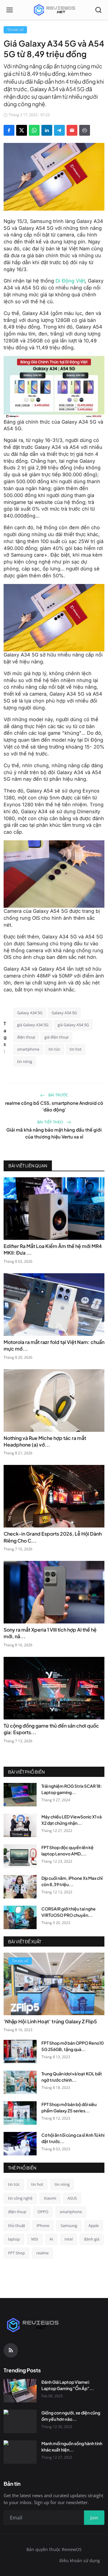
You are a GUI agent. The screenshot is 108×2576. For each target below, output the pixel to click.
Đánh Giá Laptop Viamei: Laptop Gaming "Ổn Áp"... (68, 2385)
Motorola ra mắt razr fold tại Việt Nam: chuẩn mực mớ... (54, 1345)
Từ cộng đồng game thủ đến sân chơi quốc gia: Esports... (51, 1729)
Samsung (69, 2225)
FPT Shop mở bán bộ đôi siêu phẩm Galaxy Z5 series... (69, 2107)
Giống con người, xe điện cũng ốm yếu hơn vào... (71, 2416)
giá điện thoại (56, 1037)
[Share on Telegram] (59, 130)
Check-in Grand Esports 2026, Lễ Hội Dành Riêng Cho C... (53, 1537)
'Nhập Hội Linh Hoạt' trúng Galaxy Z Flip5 (50, 2021)
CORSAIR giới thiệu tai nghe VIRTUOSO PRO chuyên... (69, 1912)
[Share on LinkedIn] (47, 130)
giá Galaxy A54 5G (73, 1025)
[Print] (85, 130)
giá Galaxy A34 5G (33, 1025)
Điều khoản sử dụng (80, 2561)
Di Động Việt (70, 281)
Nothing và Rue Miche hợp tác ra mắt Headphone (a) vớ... (45, 1441)
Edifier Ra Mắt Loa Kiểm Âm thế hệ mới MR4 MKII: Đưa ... (53, 1249)
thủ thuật (17, 2225)
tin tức (54, 1049)
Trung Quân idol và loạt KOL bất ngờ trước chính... (72, 2077)
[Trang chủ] (54, 10)
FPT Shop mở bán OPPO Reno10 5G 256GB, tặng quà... (73, 2046)
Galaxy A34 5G (30, 1013)
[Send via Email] (72, 130)
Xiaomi (50, 2198)
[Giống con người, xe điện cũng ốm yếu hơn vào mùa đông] (20, 2421)
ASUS (72, 2198)
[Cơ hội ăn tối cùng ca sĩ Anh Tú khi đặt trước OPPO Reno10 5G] (20, 2144)
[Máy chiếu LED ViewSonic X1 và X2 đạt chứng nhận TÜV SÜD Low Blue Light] (20, 1825)
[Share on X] (22, 130)
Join (94, 2518)
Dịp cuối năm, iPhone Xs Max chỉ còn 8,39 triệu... (72, 1881)
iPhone (43, 2225)
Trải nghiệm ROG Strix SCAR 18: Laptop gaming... (72, 1789)
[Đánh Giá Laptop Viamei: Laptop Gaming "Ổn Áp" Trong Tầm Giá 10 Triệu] (20, 2391)
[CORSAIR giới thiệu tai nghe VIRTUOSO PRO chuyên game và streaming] (20, 1917)
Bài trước (58, 1095)
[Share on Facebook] (9, 130)
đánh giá (92, 2239)
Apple (94, 2225)
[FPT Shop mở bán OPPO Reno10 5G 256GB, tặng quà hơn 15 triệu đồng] (20, 2052)
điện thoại (26, 1037)
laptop (14, 2239)
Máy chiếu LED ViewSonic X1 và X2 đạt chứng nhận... (72, 1820)
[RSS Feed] (11, 2350)
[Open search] (98, 10)
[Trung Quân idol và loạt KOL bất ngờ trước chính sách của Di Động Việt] (20, 2082)
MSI (35, 2239)
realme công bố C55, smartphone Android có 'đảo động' (54, 1106)
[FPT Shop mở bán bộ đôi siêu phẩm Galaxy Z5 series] (20, 2113)
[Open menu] (10, 10)
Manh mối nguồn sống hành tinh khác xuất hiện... (72, 2446)
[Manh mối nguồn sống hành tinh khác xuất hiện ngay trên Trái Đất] (20, 2452)
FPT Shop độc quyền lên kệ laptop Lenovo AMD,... (67, 1850)
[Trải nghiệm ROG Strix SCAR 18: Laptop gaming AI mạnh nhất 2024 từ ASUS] (20, 1795)
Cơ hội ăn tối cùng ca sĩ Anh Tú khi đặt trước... (73, 2138)
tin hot (76, 1049)
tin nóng (25, 1061)
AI (51, 2239)
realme (42, 2253)
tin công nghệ (20, 2198)
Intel (69, 2239)
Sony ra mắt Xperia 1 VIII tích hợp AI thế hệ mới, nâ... (50, 1633)
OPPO (43, 2212)
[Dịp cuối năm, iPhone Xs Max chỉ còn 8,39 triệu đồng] (20, 1887)
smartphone (28, 1049)
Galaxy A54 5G (64, 1013)
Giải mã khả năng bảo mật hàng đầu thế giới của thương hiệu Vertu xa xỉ (54, 1133)
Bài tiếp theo (51, 1122)
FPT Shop (16, 2253)
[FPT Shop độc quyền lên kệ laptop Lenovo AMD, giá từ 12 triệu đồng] (20, 1856)
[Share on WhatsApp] (34, 130)
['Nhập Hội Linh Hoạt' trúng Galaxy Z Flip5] (54, 1984)
